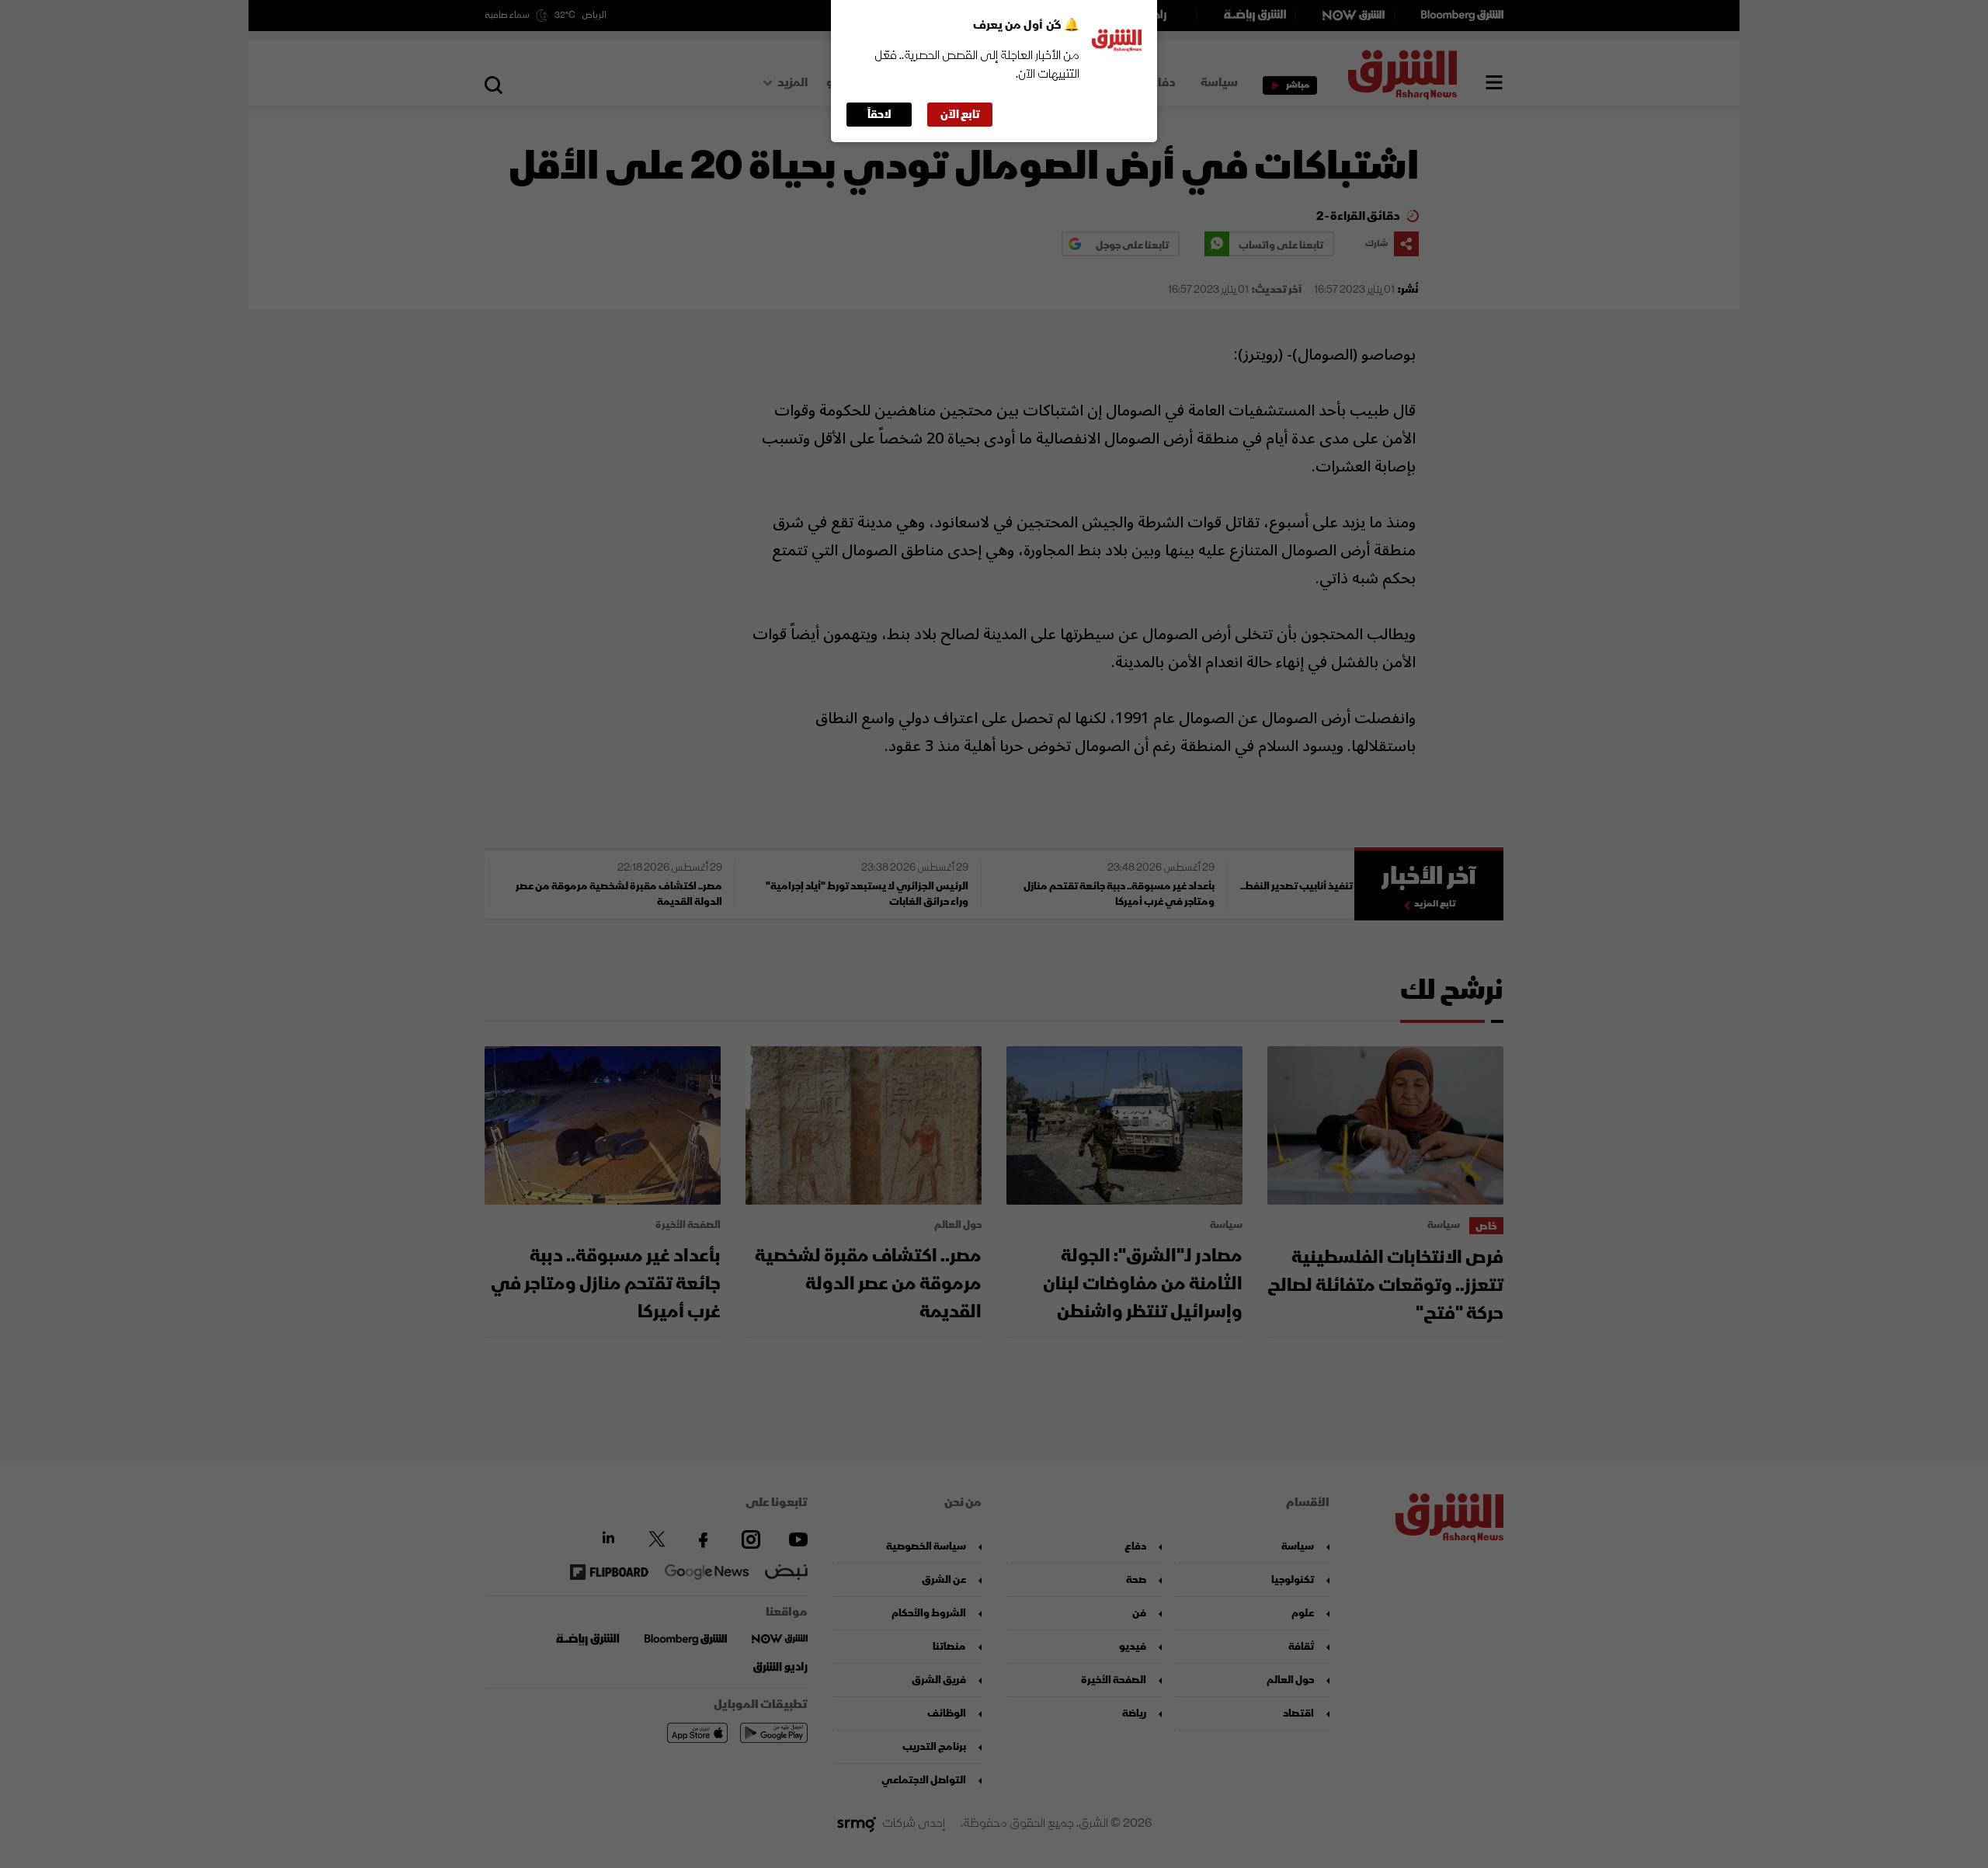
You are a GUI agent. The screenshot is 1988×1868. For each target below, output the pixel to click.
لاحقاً (879, 115)
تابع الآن (960, 115)
